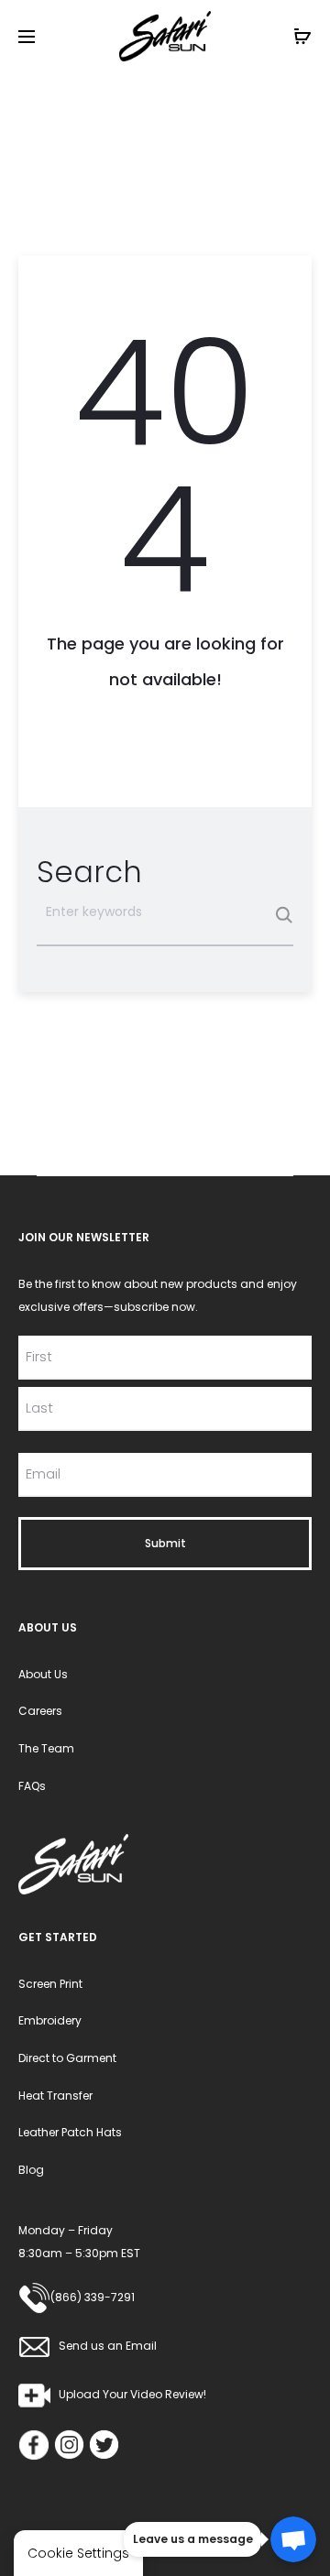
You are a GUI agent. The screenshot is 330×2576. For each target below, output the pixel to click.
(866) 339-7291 (93, 2297)
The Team (46, 1748)
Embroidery (50, 2020)
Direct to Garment (67, 2058)
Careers (40, 1711)
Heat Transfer (55, 2096)
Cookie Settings (78, 2553)
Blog (31, 2170)
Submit (165, 1543)
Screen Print (50, 1984)
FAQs (32, 1786)
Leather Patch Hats (70, 2132)
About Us (43, 1674)
